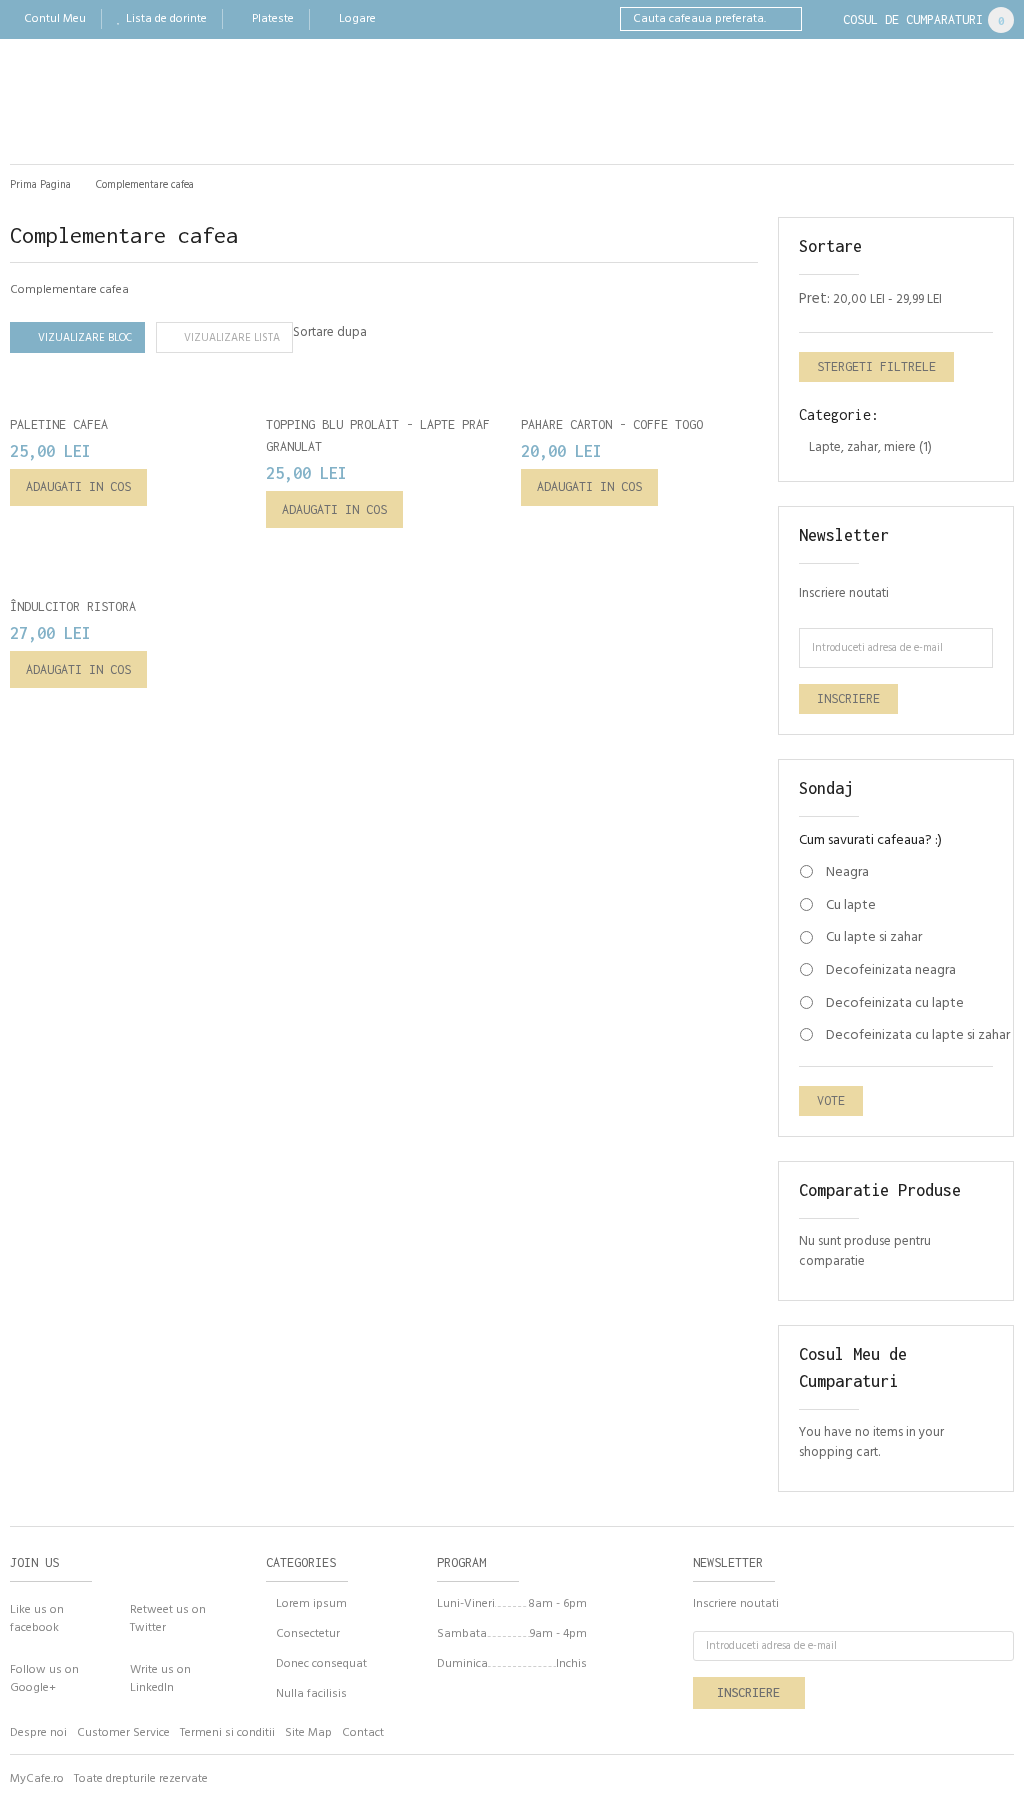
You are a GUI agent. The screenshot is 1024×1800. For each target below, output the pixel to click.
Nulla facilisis (311, 1694)
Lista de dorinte (166, 19)
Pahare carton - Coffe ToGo (612, 424)
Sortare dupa (330, 333)
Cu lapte (851, 906)
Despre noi (38, 1733)
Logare (357, 19)
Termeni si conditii (227, 1733)
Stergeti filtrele (876, 366)
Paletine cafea (59, 424)
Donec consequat (321, 1664)
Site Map (308, 1733)
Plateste (273, 19)
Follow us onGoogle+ (44, 1678)
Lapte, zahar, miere (862, 447)
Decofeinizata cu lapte (895, 1004)
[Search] (790, 19)
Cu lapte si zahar (874, 938)
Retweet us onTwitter (168, 1618)
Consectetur (308, 1634)
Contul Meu (55, 19)
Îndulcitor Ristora (73, 606)
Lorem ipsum (311, 1604)
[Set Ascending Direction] (387, 336)
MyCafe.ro (37, 1779)
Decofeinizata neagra (891, 971)
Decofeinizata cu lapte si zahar (895, 1036)
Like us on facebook (37, 1618)
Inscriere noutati (844, 593)
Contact (363, 1733)
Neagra (847, 873)
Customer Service (123, 1733)
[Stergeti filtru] (983, 301)
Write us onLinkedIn (160, 1678)
